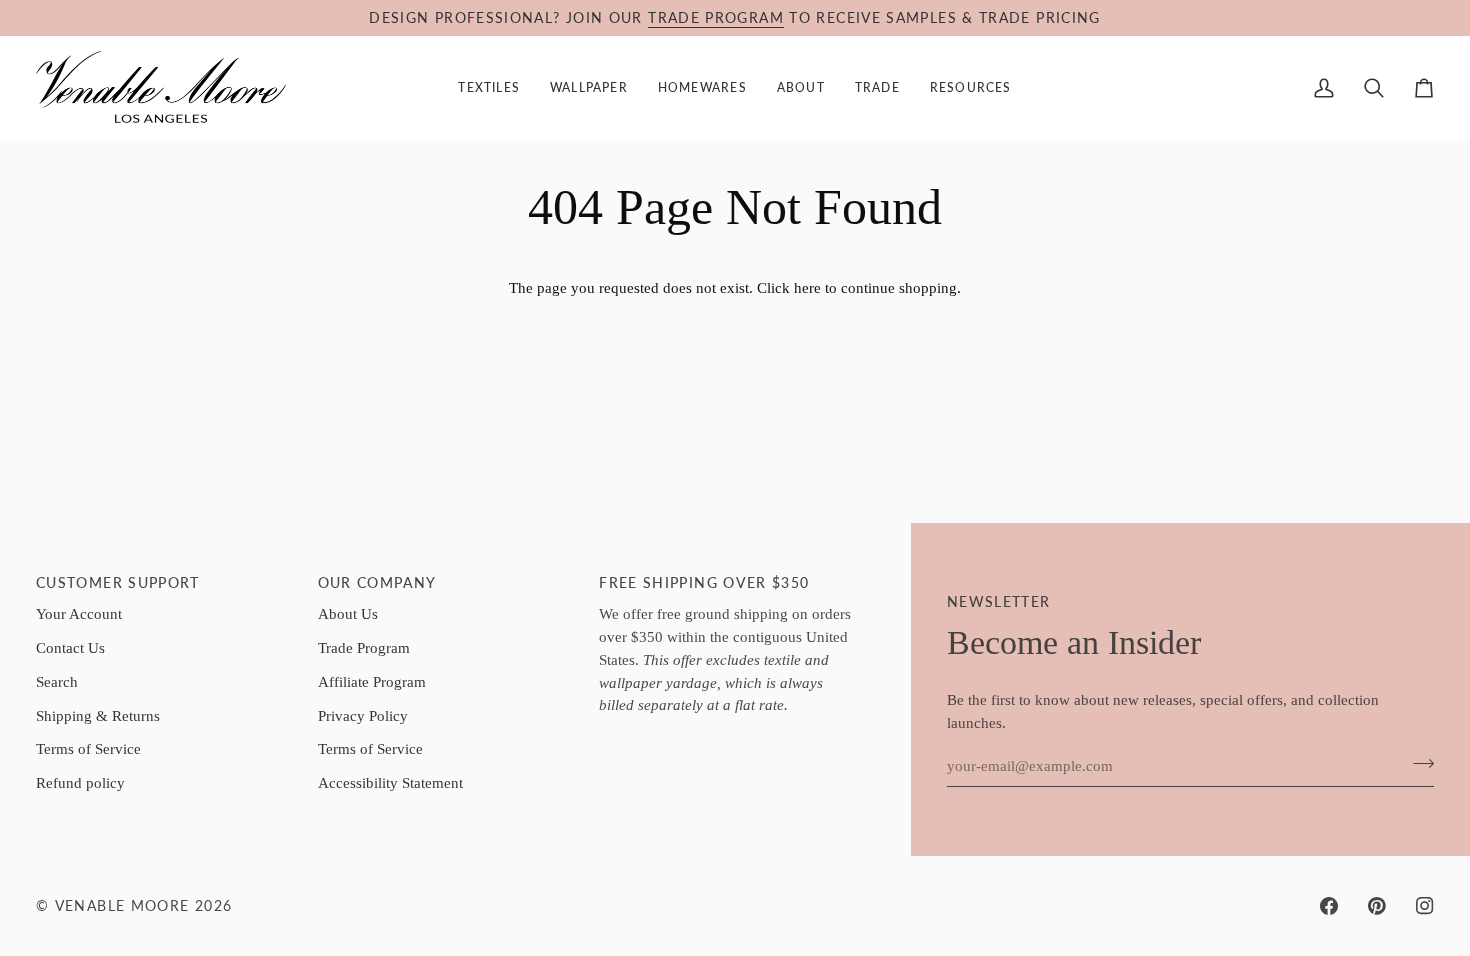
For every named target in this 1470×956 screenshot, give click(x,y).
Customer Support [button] (118, 583)
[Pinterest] (1377, 906)
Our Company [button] (377, 583)
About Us (348, 613)
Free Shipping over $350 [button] (704, 583)
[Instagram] (1425, 906)
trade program (716, 18)
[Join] (1417, 763)
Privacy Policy (363, 715)
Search (57, 681)
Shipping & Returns (98, 715)
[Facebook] (1329, 906)
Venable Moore (122, 906)
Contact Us (70, 647)
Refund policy (80, 782)
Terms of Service (88, 748)
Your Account (79, 613)
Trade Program (364, 647)
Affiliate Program (372, 681)
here (807, 287)
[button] (489, 88)
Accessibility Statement (390, 782)
